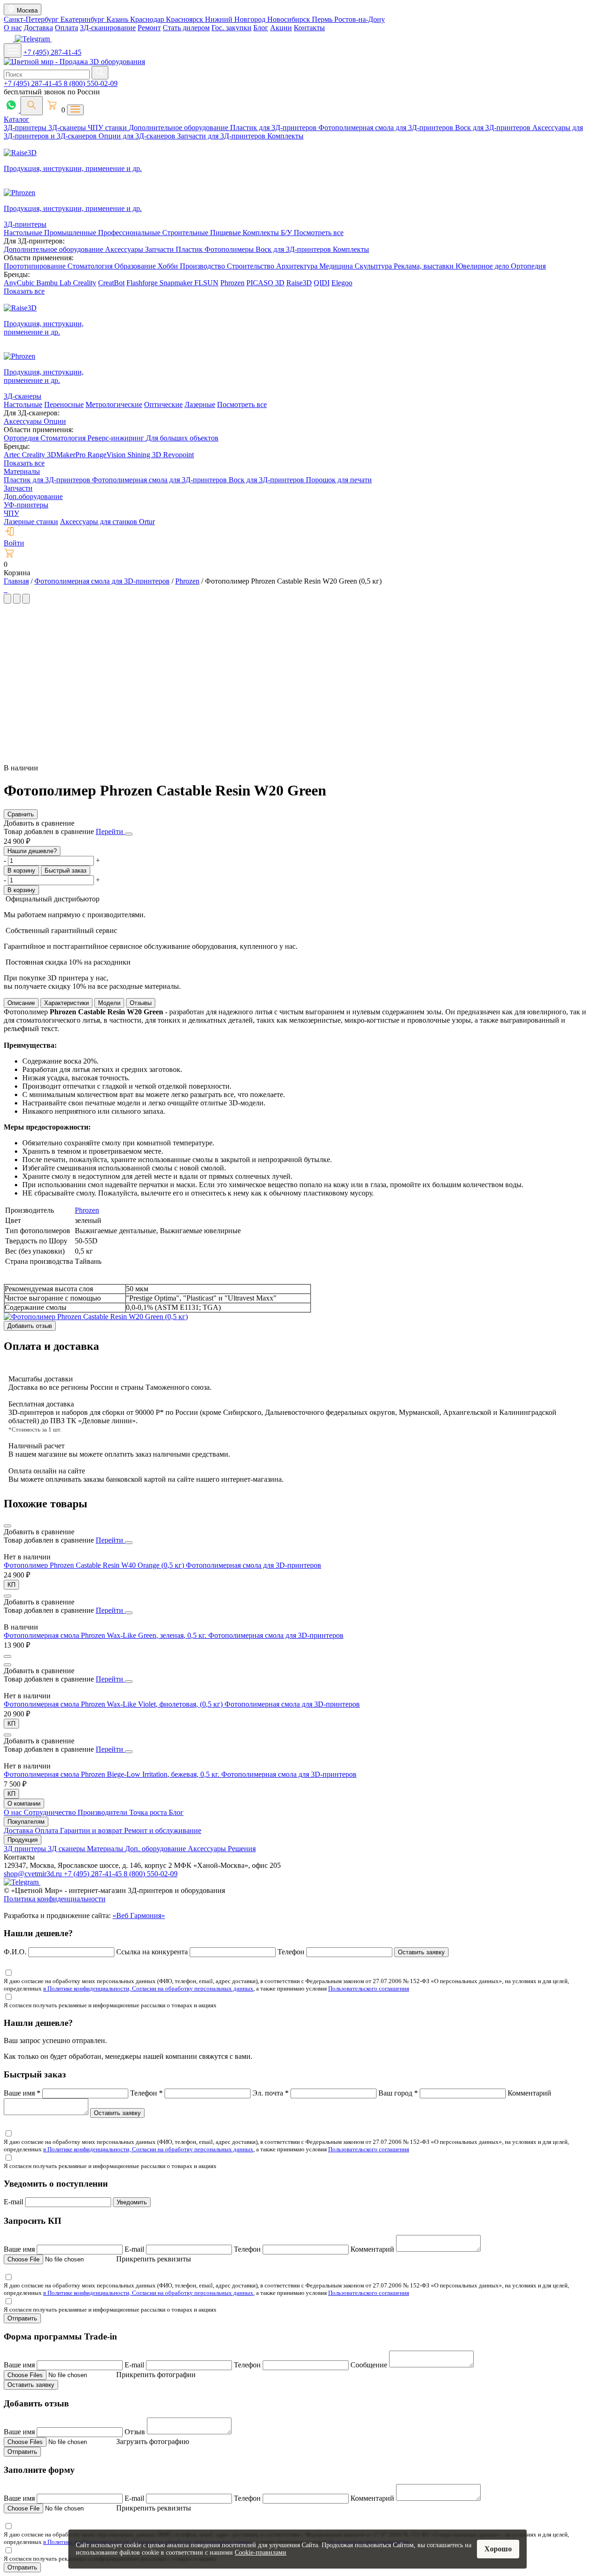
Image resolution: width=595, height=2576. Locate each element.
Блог (261, 28)
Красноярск (185, 19)
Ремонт (149, 28)
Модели (109, 1003)
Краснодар (148, 19)
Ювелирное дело (483, 266)
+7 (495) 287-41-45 (52, 52)
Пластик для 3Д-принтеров (274, 128)
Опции (55, 421)
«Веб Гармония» (139, 1916)
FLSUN (206, 283)
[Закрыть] (129, 834)
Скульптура (374, 266)
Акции (281, 28)
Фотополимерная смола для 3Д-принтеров (387, 128)
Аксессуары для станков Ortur (107, 522)
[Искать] (100, 73)
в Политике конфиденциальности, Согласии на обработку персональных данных (148, 1988)
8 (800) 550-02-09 (91, 83)
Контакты (309, 28)
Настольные (24, 233)
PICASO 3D (265, 283)
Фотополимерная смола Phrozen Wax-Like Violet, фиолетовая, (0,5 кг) (114, 1704)
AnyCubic (20, 283)
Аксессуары (125, 249)
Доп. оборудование (156, 1849)
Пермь (323, 19)
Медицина (337, 266)
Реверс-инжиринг (117, 438)
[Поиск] (32, 106)
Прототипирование (36, 266)
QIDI (322, 283)
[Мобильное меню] (13, 50)
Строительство (251, 266)
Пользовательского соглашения (369, 1988)
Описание (21, 1003)
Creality (85, 283)
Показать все (24, 291)
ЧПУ (11, 513)
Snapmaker (177, 283)
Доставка (38, 28)
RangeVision (107, 455)
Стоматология (91, 266)
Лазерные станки (31, 522)
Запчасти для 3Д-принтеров (222, 136)
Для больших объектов (182, 438)
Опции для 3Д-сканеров (138, 136)
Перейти (110, 831)
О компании (24, 1804)
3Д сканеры (67, 1849)
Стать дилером (186, 28)
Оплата (66, 28)
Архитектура (298, 266)
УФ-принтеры (26, 505)
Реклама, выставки (425, 266)
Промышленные (71, 233)
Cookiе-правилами (261, 2553)
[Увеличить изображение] (5, 589)
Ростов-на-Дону (360, 19)
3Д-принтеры (26, 128)
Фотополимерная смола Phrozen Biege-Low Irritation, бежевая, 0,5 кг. (112, 1774)
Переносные (64, 404)
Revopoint (178, 455)
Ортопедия (528, 266)
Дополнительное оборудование (179, 128)
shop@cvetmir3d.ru (34, 1874)
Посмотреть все (319, 233)
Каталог (17, 119)
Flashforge (143, 283)
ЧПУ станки (108, 128)
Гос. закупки (231, 28)
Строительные (186, 233)
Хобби (169, 266)
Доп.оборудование (33, 496)
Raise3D (299, 283)
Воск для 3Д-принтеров (494, 128)
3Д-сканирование (108, 28)
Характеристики (66, 1003)
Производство (203, 266)
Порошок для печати (339, 480)
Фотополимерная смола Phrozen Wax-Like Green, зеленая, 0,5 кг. (106, 1635)
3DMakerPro (67, 455)
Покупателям (26, 1822)
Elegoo (342, 283)
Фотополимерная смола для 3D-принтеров (254, 1565)
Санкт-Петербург (32, 19)
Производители (103, 1812)
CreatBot (111, 283)
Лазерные (200, 404)
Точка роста (149, 1812)
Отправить (22, 2318)
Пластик (190, 249)
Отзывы (141, 1003)
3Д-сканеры (68, 128)
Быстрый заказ (66, 871)
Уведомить (132, 2202)
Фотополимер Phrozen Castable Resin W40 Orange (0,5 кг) (95, 1565)
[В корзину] (7, 1656)
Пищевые (226, 233)
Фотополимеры (230, 249)
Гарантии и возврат (92, 1830)
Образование (136, 266)
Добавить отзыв (30, 1326)
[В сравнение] (7, 1526)
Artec (13, 455)
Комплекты (285, 136)
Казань (118, 19)
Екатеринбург (83, 19)
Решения (242, 1849)
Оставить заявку (421, 1952)
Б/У (287, 233)
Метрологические (114, 404)
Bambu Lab (55, 283)
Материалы (22, 471)
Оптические (163, 404)
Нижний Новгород (236, 19)
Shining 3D (145, 455)
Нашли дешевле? (32, 851)
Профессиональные (130, 233)
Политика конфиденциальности (55, 1899)
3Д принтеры (26, 1849)
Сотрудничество (51, 1812)
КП (11, 1585)
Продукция (23, 1840)
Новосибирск (290, 19)
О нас (13, 28)
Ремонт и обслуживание (163, 1830)
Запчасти (160, 249)
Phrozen (232, 283)
